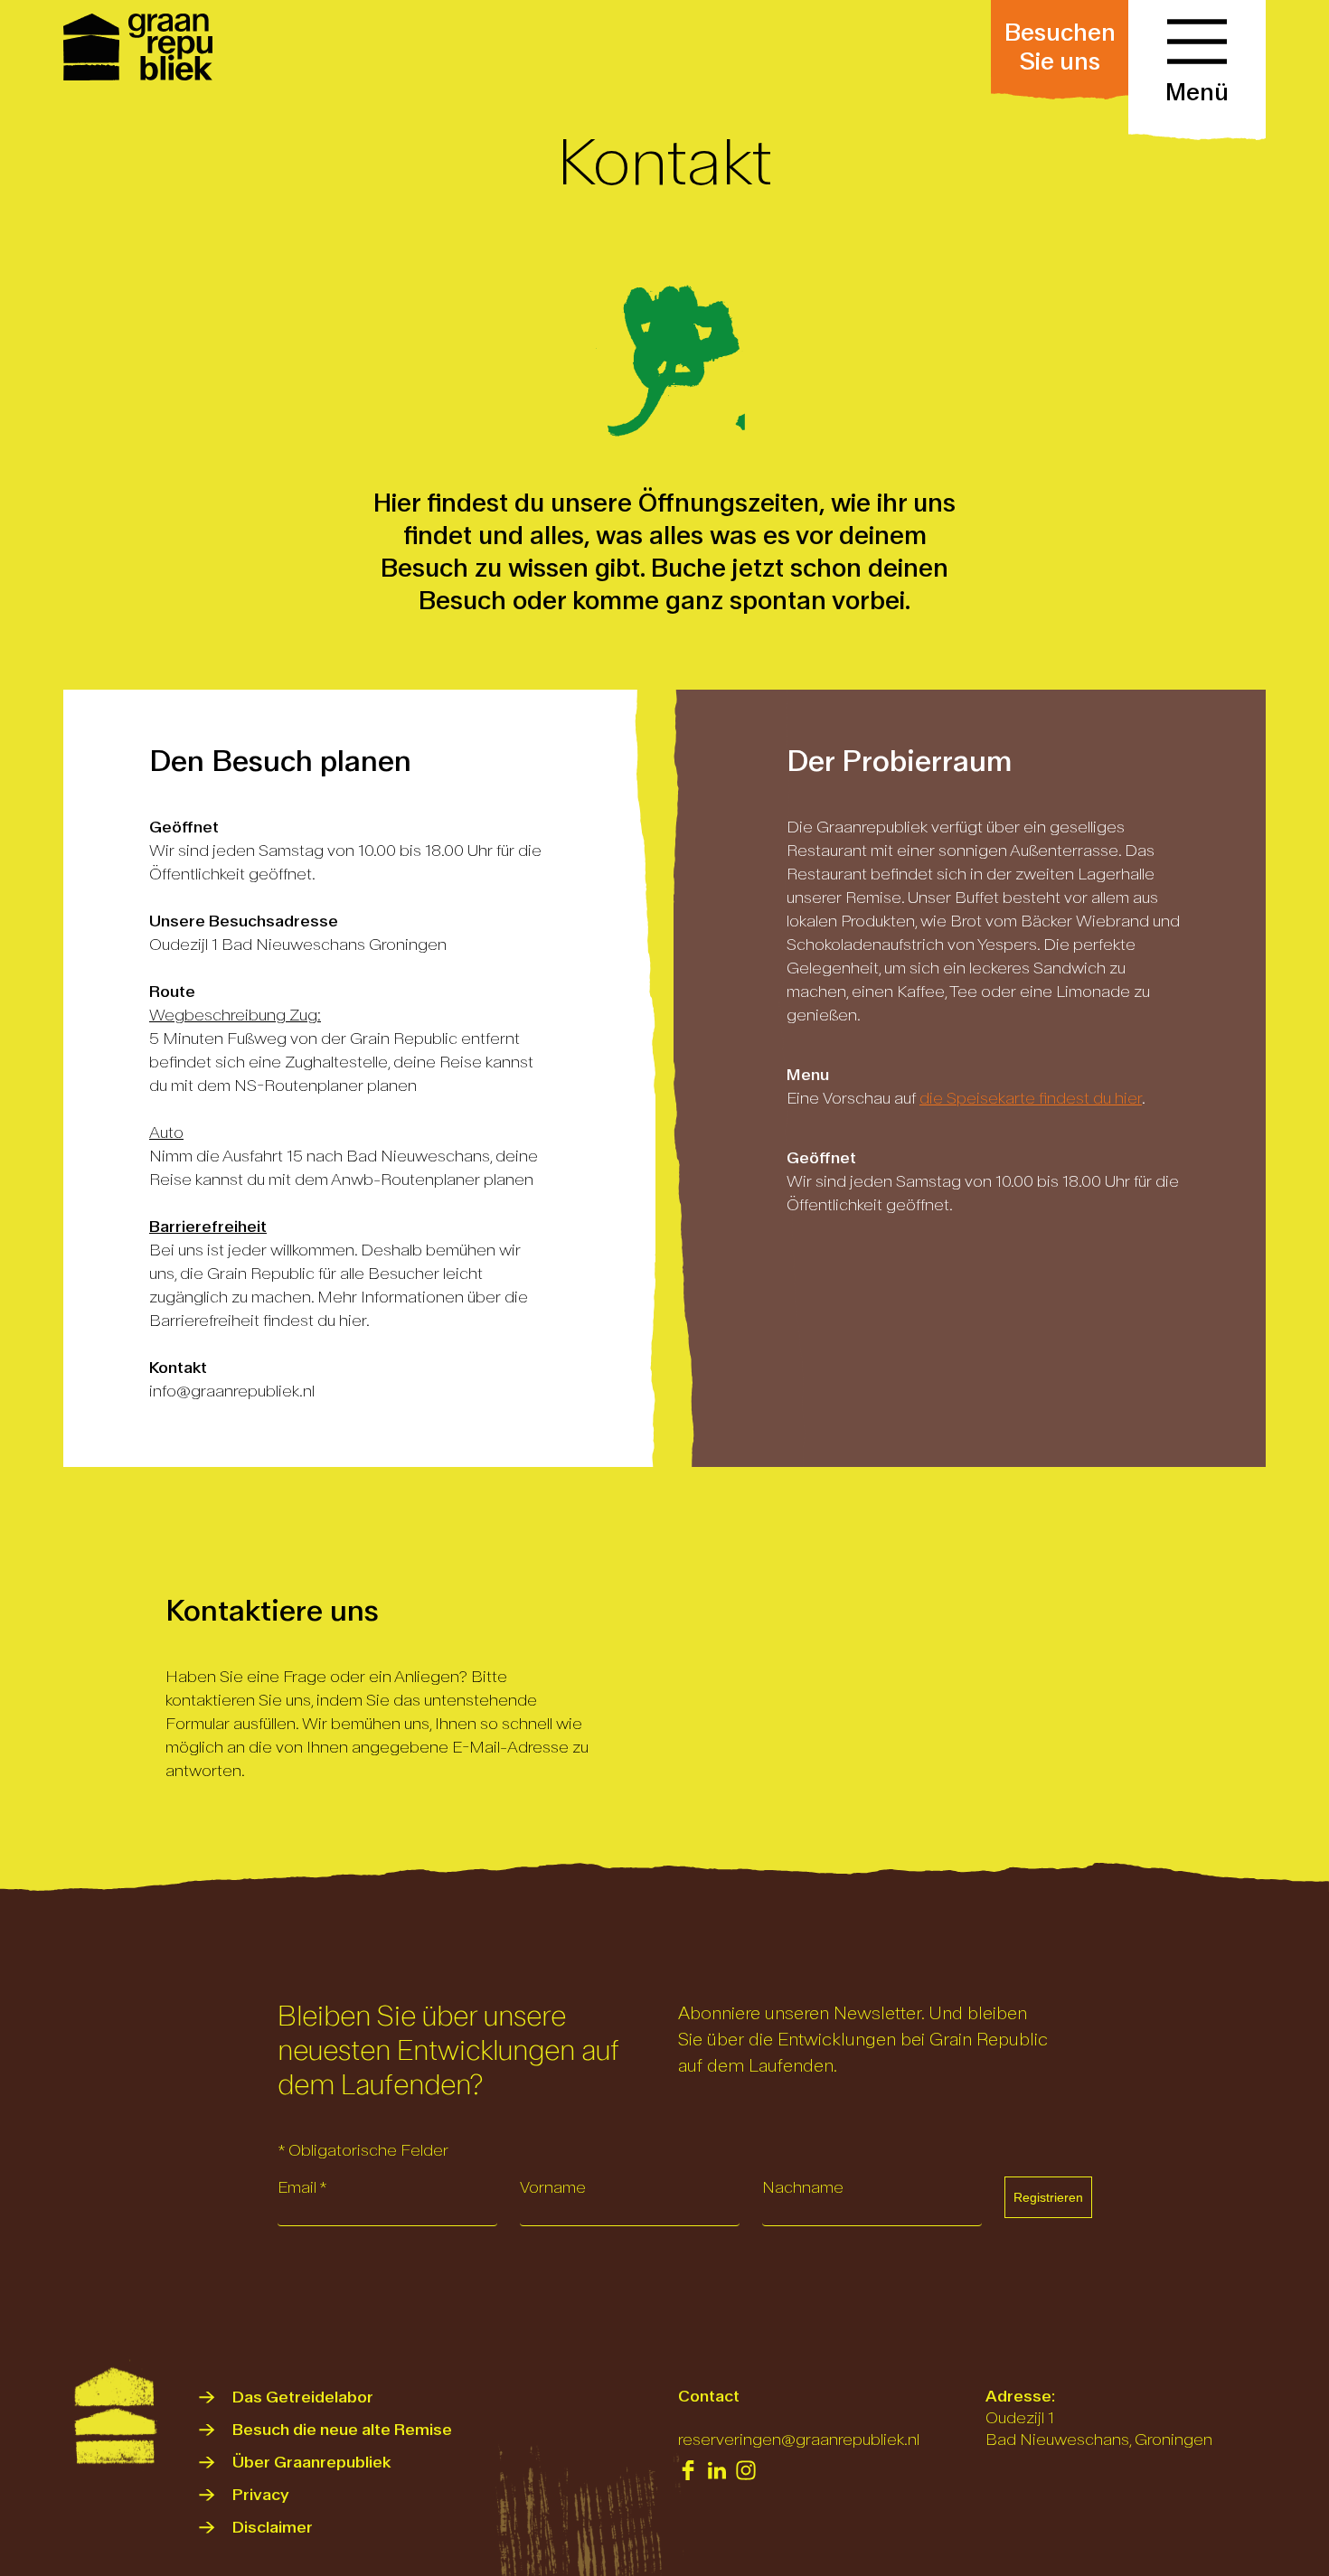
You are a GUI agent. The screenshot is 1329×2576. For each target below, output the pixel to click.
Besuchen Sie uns (1060, 47)
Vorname (553, 2188)
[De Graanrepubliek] (140, 47)
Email (302, 2188)
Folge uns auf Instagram (746, 2470)
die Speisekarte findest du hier (1031, 1099)
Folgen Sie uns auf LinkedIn (717, 2470)
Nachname (803, 2188)
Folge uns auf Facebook (688, 2470)
